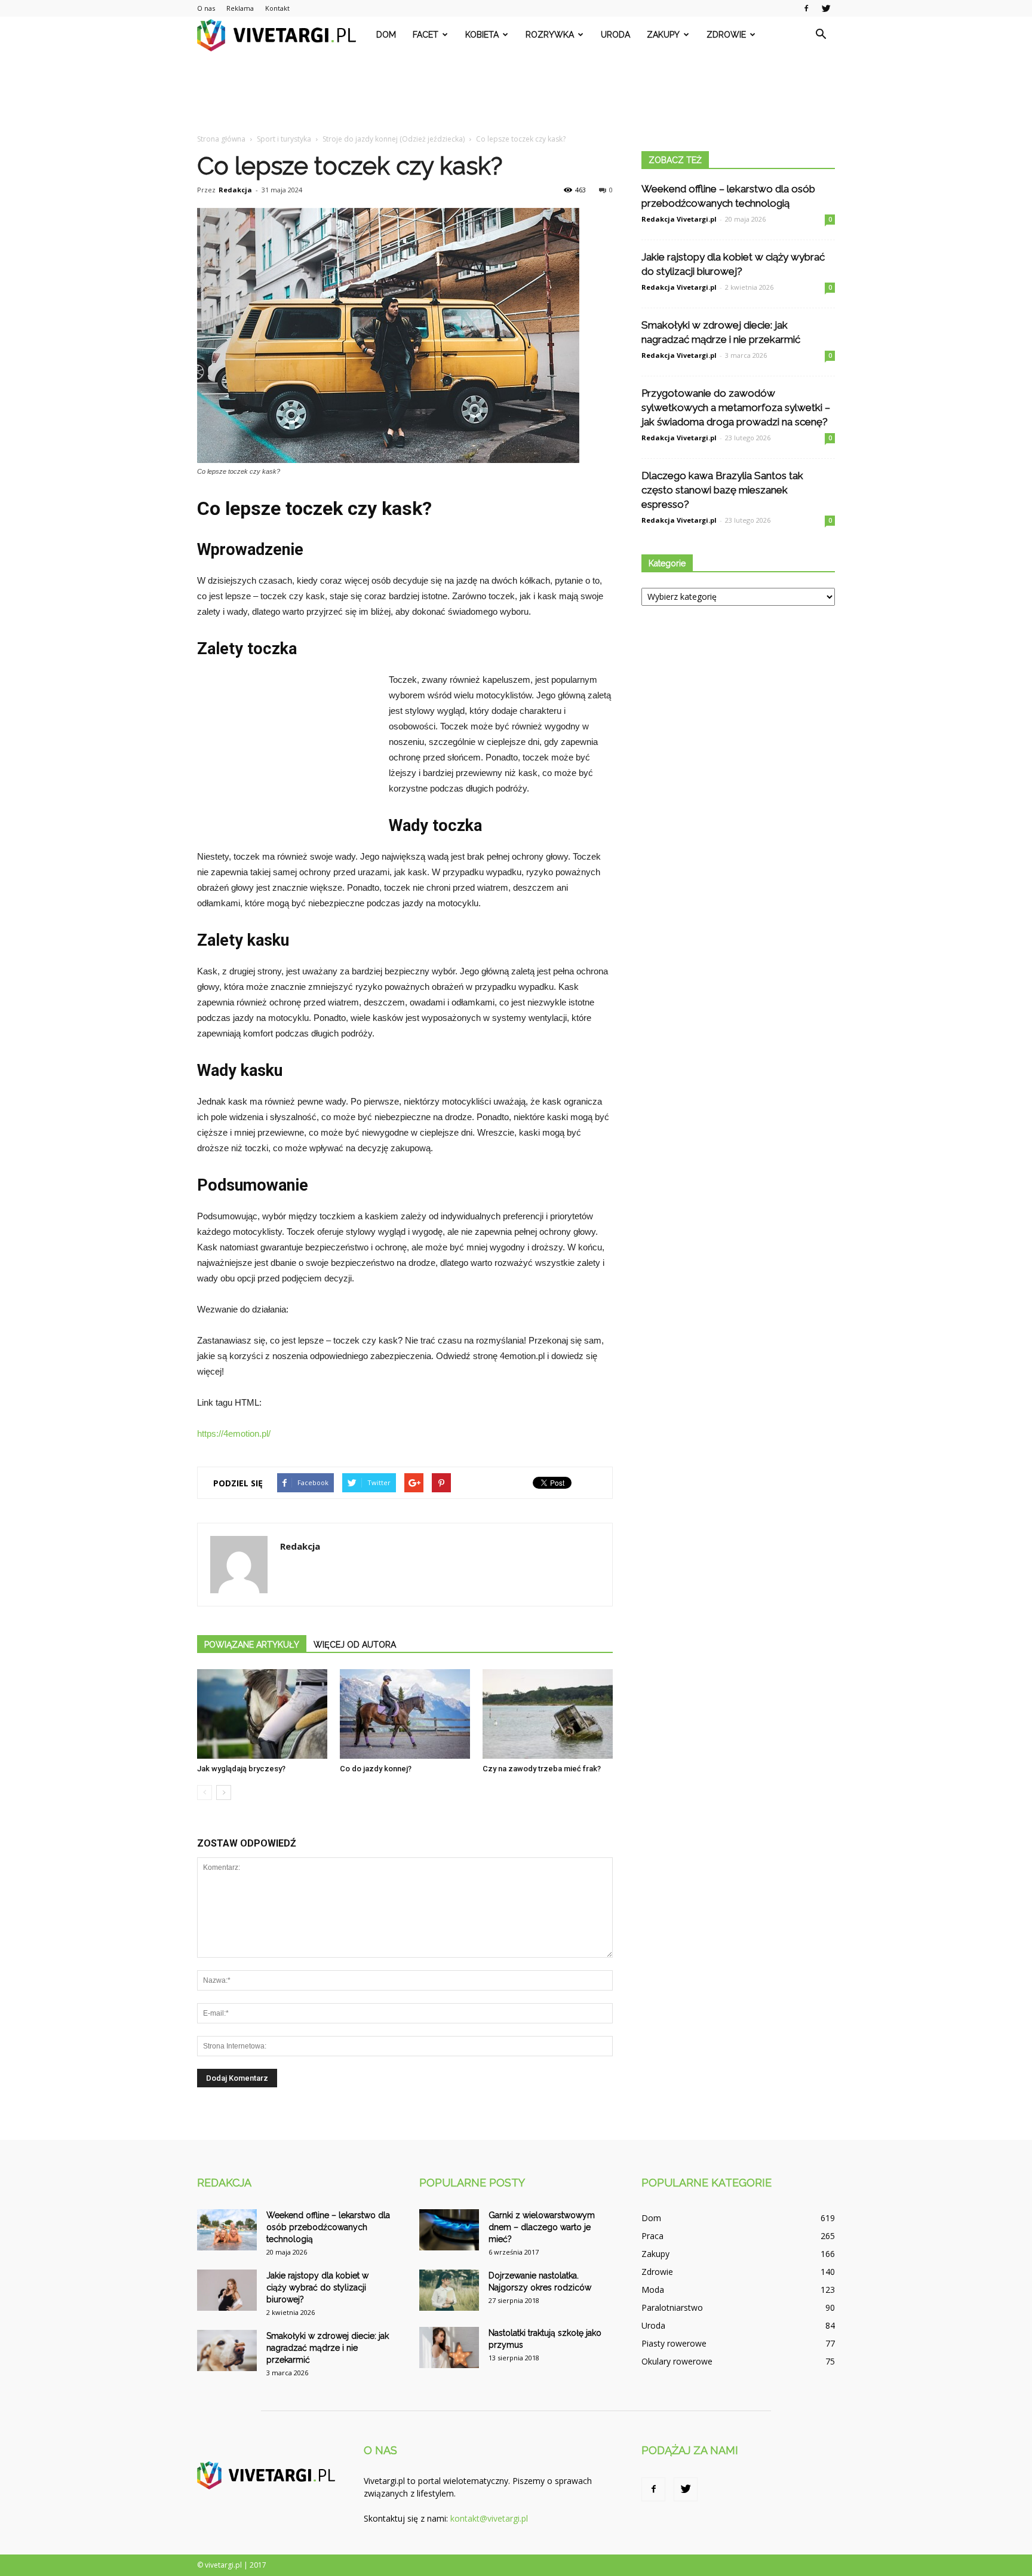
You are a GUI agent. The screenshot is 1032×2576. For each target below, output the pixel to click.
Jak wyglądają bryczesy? (241, 1769)
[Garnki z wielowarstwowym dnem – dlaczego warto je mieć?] (449, 2230)
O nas (206, 8)
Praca (652, 2236)
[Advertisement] (516, 94)
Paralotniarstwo (672, 2307)
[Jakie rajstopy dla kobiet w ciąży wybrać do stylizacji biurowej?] (227, 2290)
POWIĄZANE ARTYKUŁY (252, 1645)
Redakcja (235, 190)
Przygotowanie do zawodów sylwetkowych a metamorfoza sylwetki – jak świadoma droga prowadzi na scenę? (736, 407)
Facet (426, 35)
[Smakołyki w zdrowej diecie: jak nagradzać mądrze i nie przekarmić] (227, 2350)
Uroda (615, 35)
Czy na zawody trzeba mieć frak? (542, 1769)
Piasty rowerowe (674, 2343)
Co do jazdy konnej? (376, 1769)
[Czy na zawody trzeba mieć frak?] (548, 1714)
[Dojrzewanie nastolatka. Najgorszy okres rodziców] (449, 2290)
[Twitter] (826, 8)
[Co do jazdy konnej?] (405, 1714)
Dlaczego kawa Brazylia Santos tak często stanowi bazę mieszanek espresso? (722, 490)
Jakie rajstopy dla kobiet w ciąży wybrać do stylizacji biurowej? (317, 2287)
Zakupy (663, 35)
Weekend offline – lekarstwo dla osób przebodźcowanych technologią (328, 2227)
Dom (386, 35)
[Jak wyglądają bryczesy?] (262, 1714)
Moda (653, 2290)
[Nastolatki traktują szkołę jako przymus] (449, 2347)
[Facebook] (806, 8)
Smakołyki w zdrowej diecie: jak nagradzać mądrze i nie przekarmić (328, 2348)
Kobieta (482, 35)
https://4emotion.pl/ (234, 1433)
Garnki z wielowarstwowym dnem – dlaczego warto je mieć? (542, 2227)
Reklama (240, 8)
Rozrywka (550, 35)
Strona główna (221, 139)
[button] (821, 35)
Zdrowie (726, 35)
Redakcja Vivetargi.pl (679, 219)
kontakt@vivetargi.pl (489, 2518)
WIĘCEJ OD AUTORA (355, 1645)
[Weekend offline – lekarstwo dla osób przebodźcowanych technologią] (227, 2230)
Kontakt (277, 8)
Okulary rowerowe (677, 2361)
